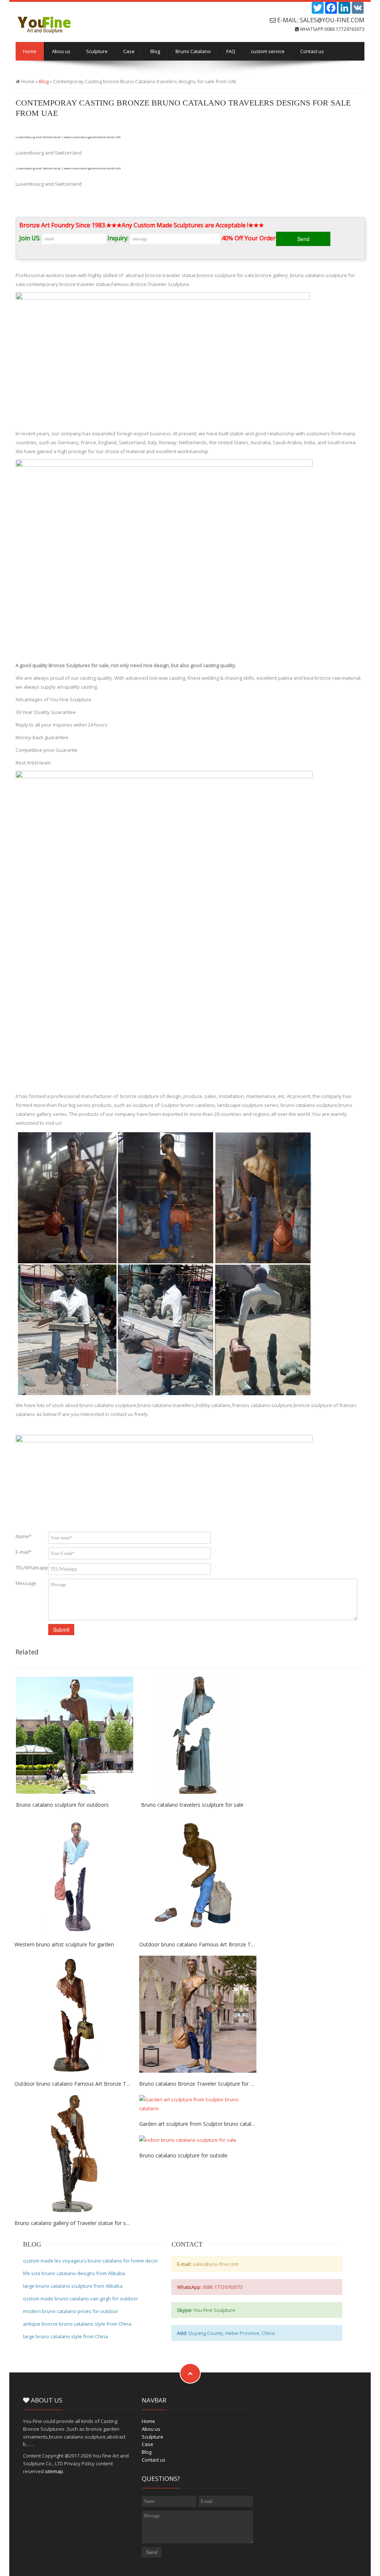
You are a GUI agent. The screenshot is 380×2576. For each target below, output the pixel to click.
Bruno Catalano (193, 51)
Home (30, 51)
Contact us (312, 51)
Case (129, 51)
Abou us (61, 51)
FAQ (231, 51)
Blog (155, 51)
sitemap (54, 2471)
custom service (268, 51)
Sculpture (97, 51)
